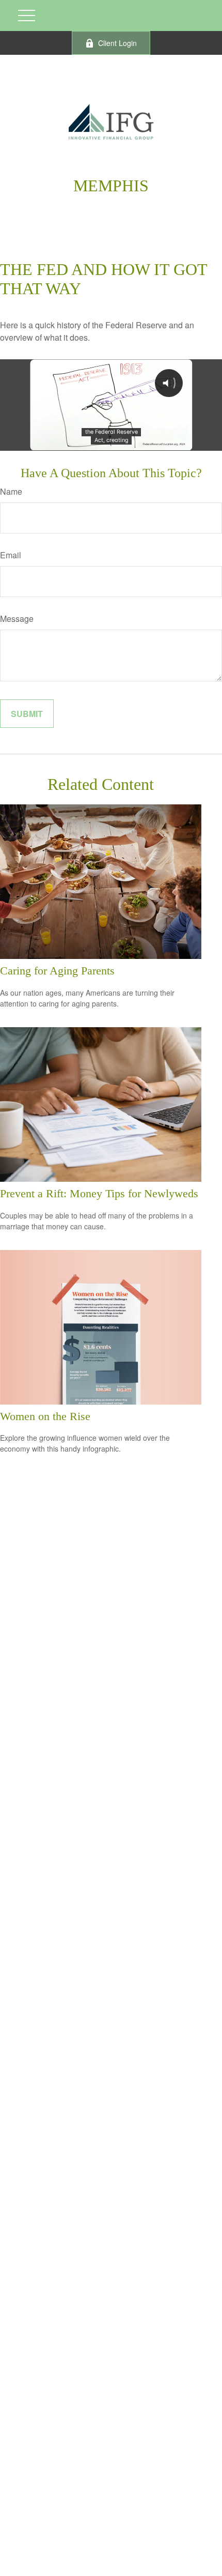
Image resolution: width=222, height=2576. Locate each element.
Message (17, 619)
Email (11, 555)
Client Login (117, 43)
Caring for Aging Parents (57, 971)
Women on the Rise (45, 1416)
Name (11, 491)
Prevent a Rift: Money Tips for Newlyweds (99, 1193)
